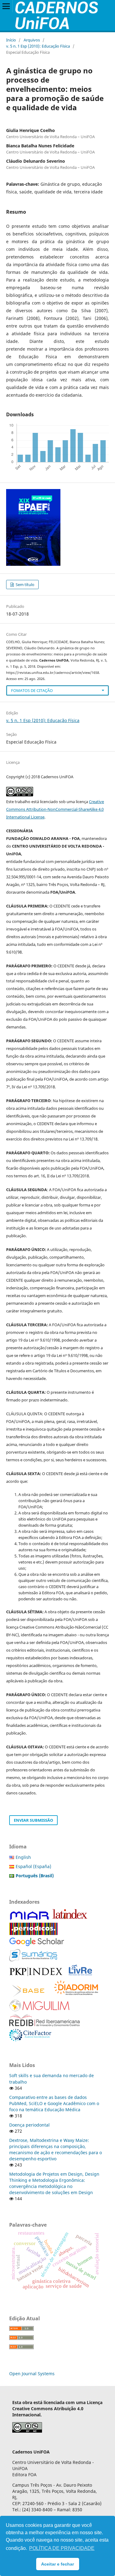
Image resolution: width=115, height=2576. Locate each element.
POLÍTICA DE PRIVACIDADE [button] (62, 2548)
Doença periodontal (29, 2125)
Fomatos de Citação (32, 690)
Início (11, 40)
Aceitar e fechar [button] (57, 2564)
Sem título (25, 585)
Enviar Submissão (33, 1820)
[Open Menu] (6, 6)
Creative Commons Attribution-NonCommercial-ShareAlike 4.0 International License (55, 809)
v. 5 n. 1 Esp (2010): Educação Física (38, 46)
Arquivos (32, 40)
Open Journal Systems (32, 2374)
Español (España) (33, 1866)
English (23, 1857)
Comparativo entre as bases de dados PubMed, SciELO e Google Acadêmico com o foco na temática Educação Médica (54, 2103)
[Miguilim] (39, 2010)
